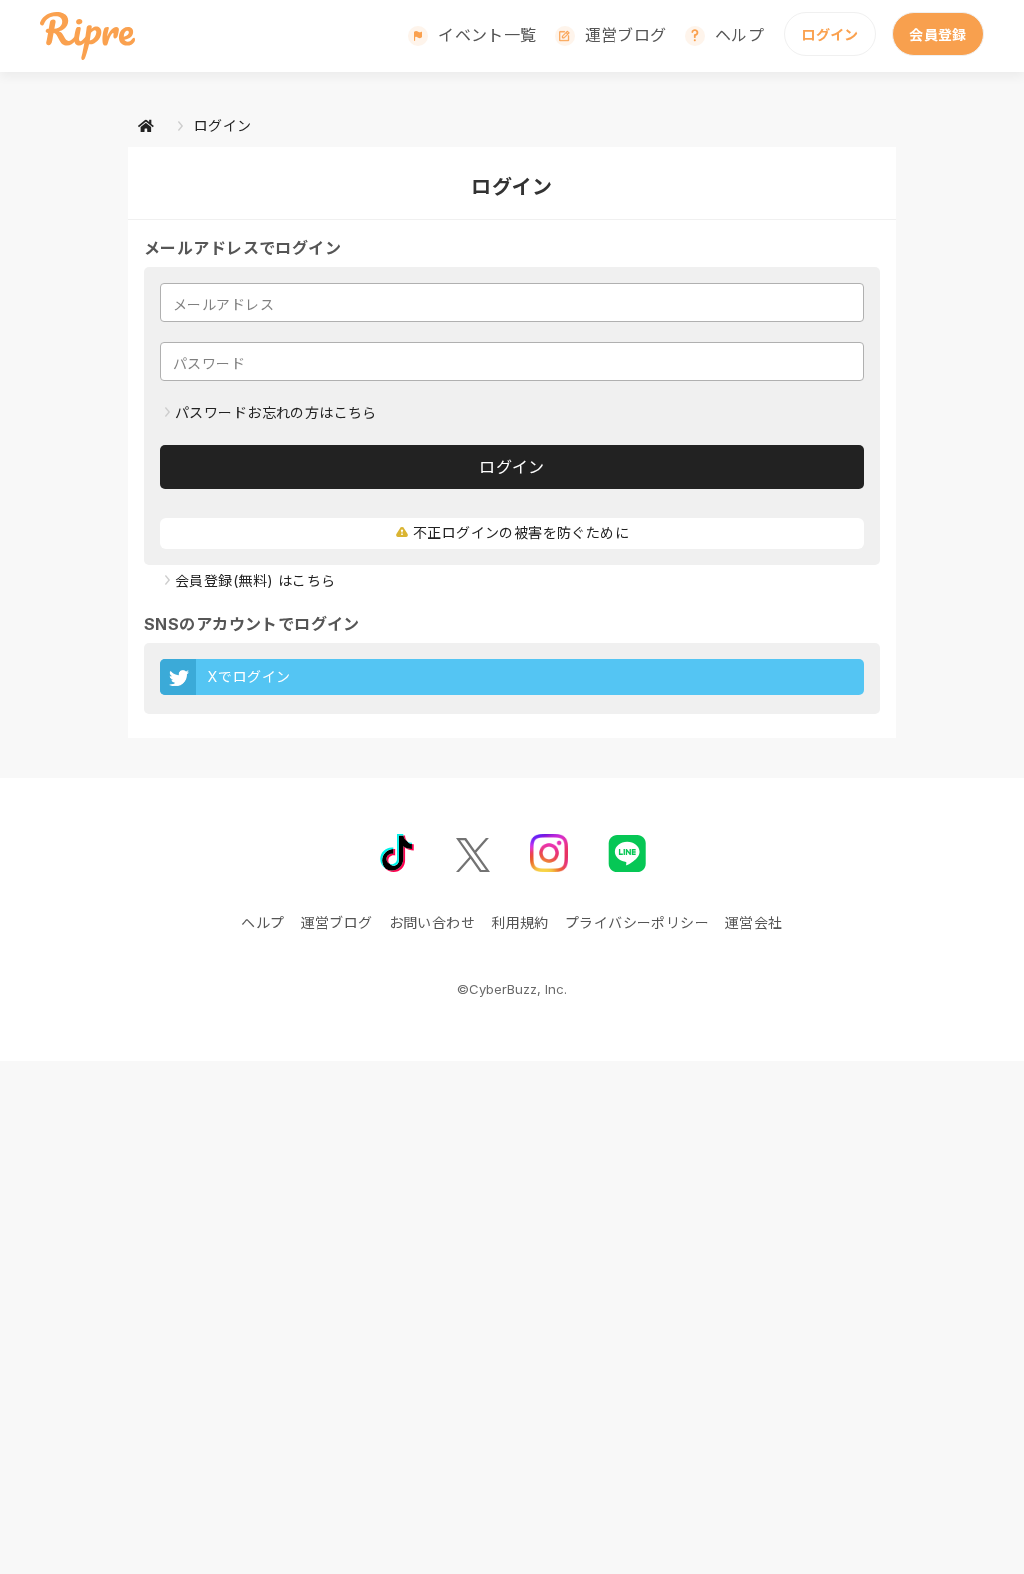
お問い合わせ (432, 922)
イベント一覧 (487, 35)
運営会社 (754, 922)
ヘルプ (739, 35)
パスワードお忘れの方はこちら (276, 412)
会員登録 (938, 34)
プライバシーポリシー (637, 922)
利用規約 (520, 922)
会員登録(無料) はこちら (255, 580)
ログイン (830, 34)
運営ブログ (626, 35)
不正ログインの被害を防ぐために (521, 532)
